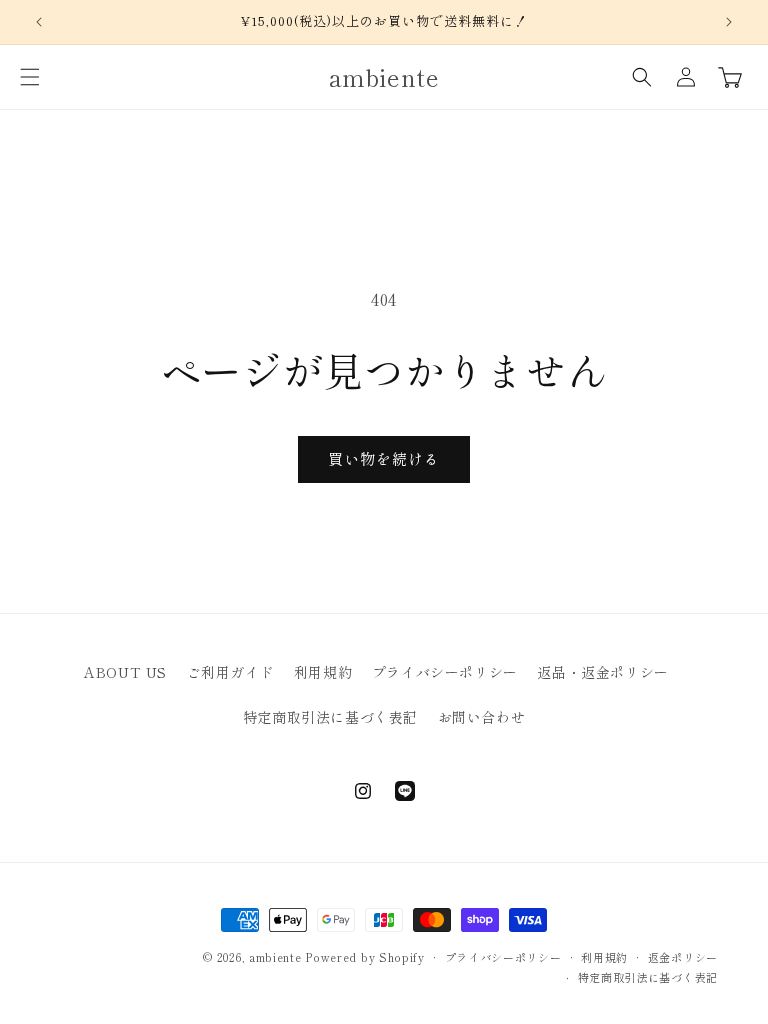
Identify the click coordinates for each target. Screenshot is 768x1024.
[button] (30, 77)
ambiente (275, 957)
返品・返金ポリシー (602, 672)
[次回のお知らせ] (729, 22)
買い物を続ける (384, 458)
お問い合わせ (482, 717)
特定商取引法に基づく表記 (330, 717)
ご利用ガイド (231, 672)
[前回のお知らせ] (39, 22)
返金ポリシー (683, 957)
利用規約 (323, 672)
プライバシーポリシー (445, 672)
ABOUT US (125, 672)
